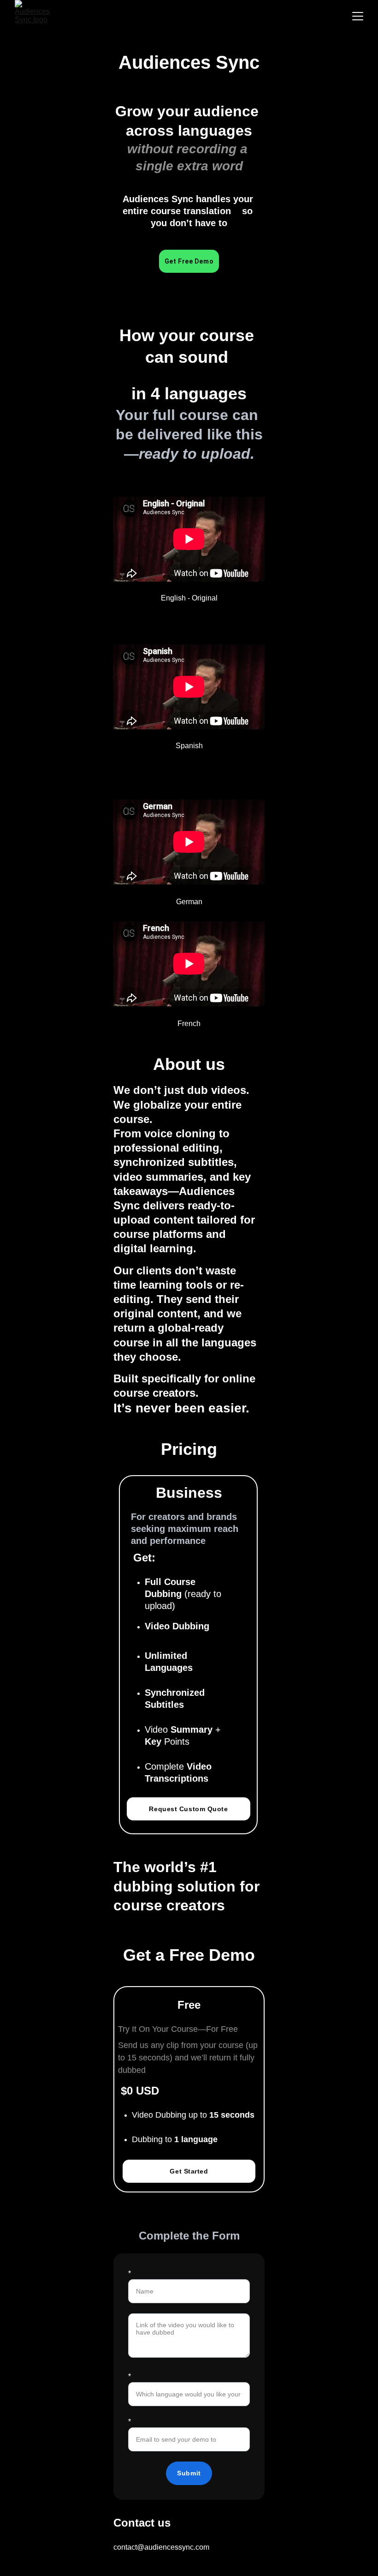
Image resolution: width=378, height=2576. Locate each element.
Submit (189, 2473)
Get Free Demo (189, 261)
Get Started (189, 2171)
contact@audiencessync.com (161, 2547)
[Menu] (358, 16)
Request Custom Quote (188, 1809)
